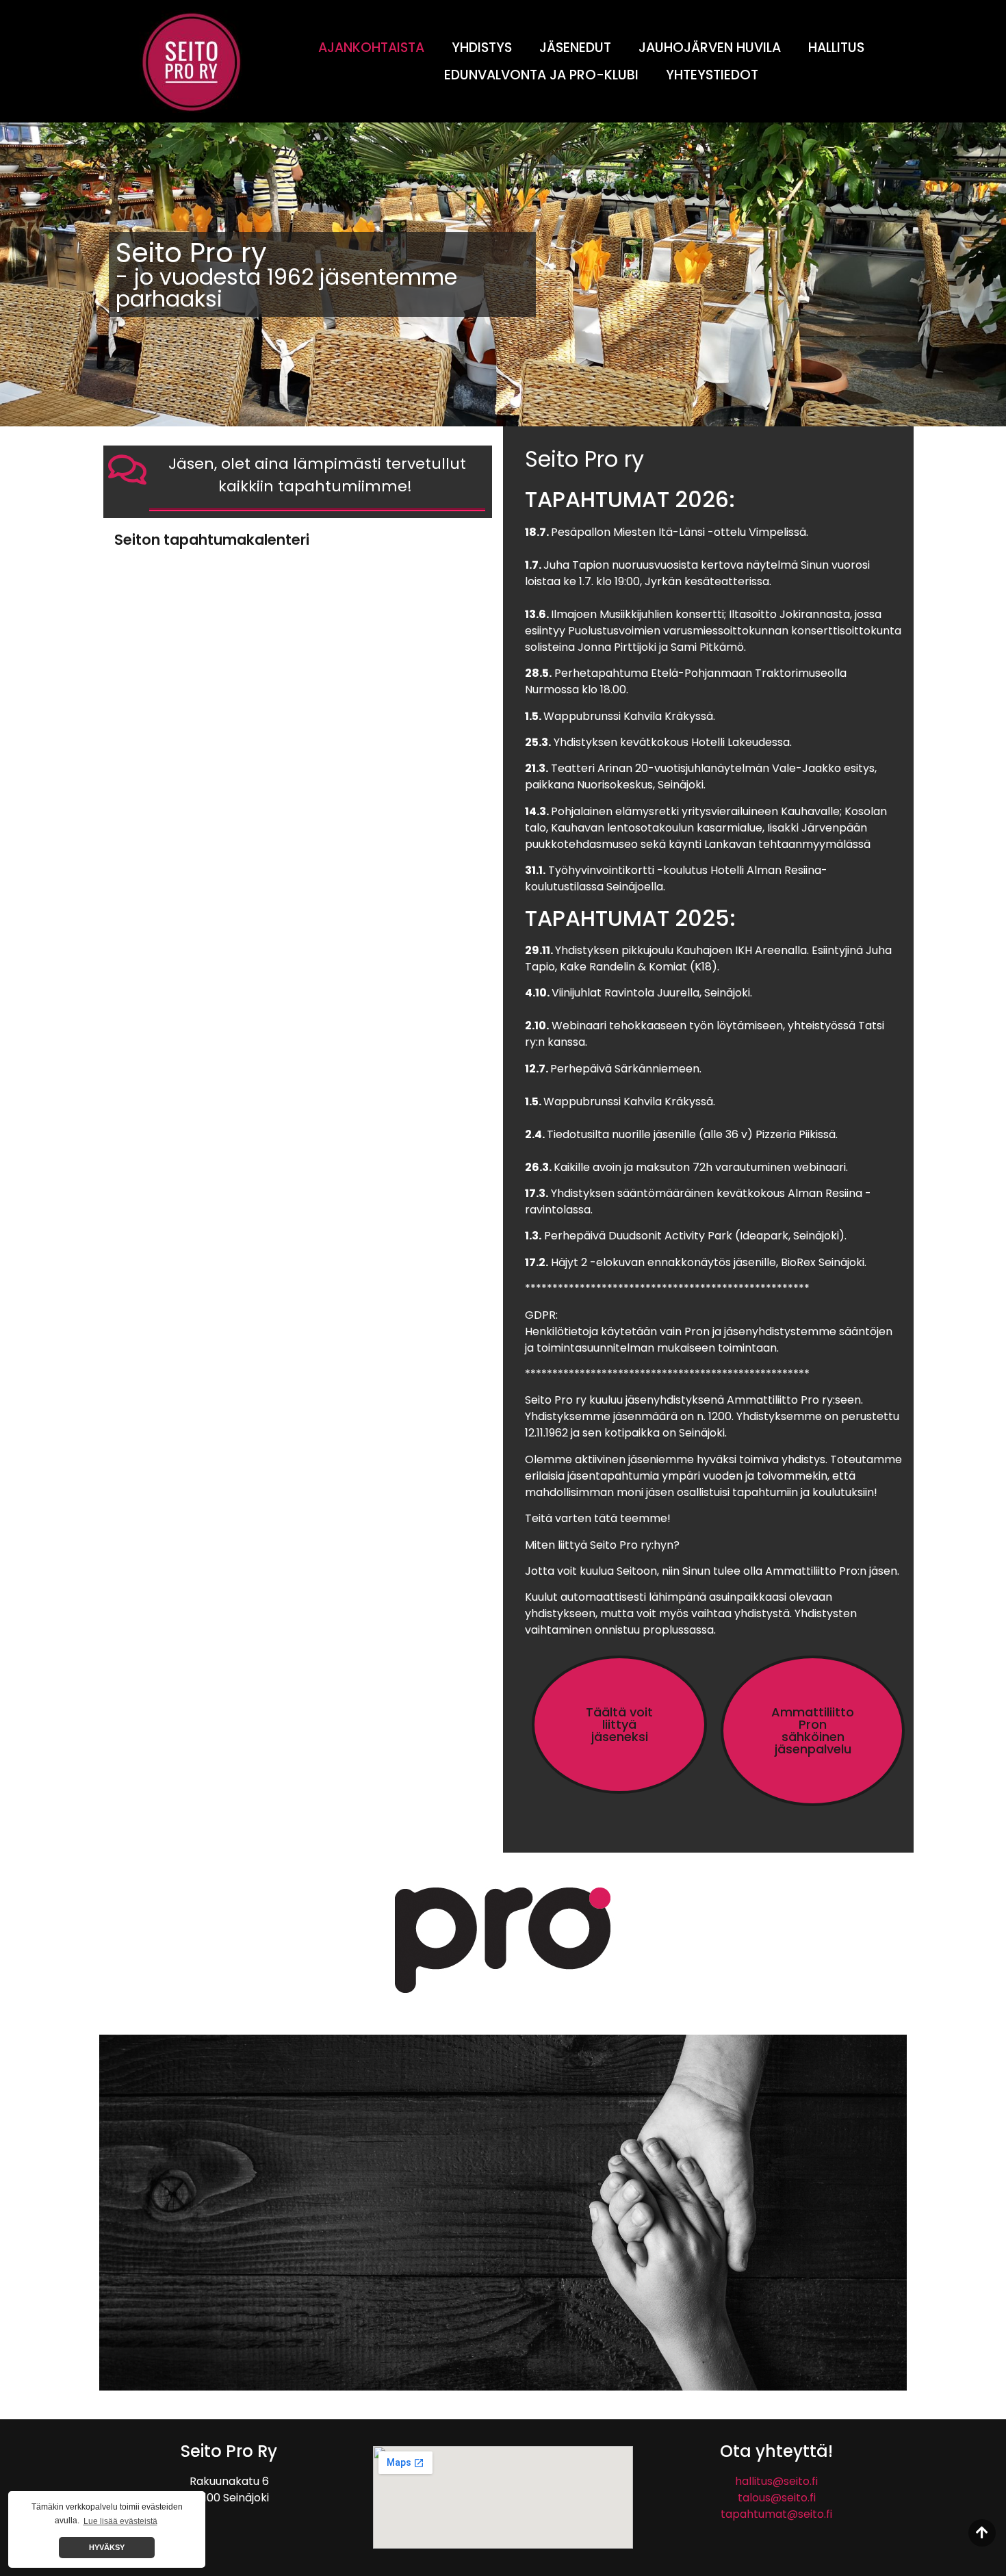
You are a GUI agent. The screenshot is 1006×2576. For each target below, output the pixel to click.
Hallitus (836, 48)
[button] (619, 1725)
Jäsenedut (575, 48)
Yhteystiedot (712, 75)
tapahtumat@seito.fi (776, 2514)
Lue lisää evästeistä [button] (120, 2521)
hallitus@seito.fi (776, 2481)
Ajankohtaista (371, 48)
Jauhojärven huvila (710, 48)
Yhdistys (482, 48)
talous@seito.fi (777, 2498)
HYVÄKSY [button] (107, 2547)
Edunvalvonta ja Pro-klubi (541, 75)
